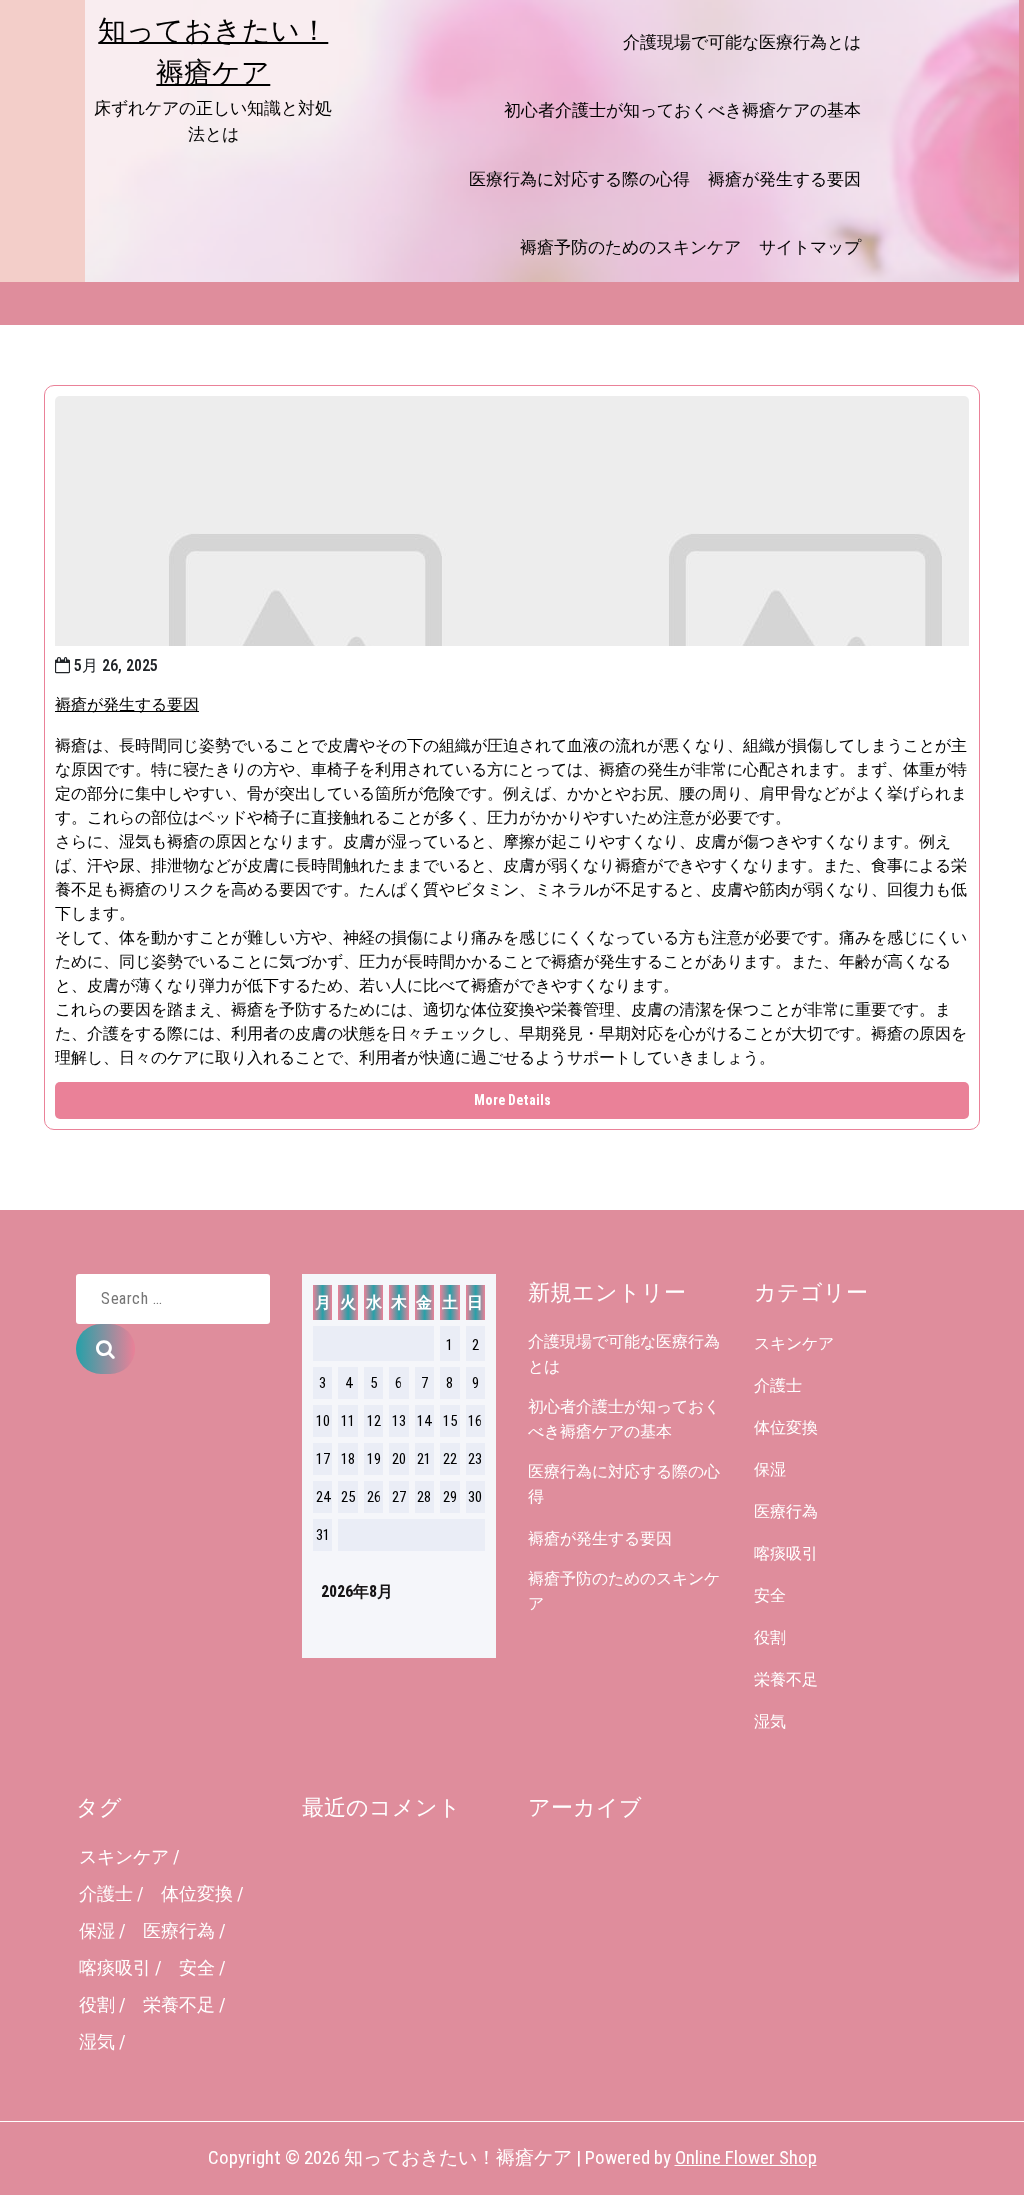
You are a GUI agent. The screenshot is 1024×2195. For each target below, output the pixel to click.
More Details (512, 1100)
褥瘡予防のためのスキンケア (630, 247)
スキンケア (794, 1343)
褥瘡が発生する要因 (784, 179)
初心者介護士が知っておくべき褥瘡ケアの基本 (682, 110)
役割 (770, 1637)
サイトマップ (810, 247)
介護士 (778, 1385)
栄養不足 (786, 1679)
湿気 (770, 1721)
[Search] (105, 1349)
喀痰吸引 (786, 1553)
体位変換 (786, 1427)
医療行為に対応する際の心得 (579, 179)
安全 (770, 1595)
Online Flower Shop (746, 2157)
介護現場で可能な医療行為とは (742, 42)
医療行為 (786, 1511)
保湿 (770, 1469)
